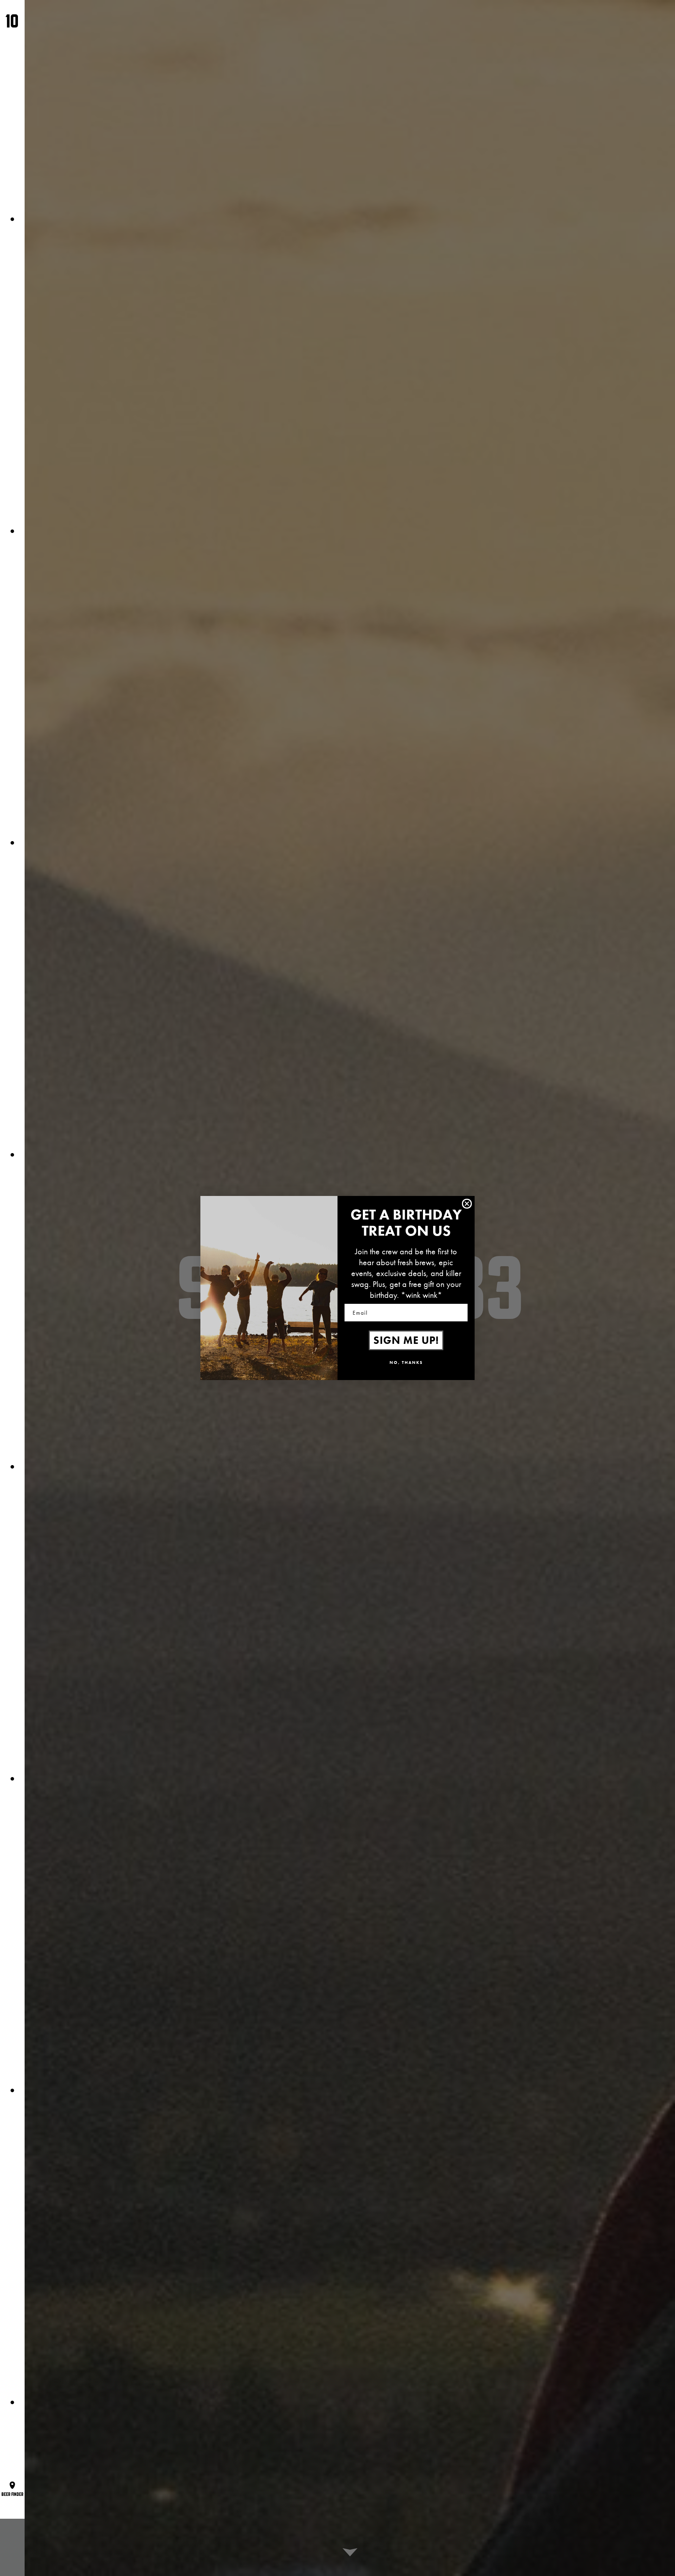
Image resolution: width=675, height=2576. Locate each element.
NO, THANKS (406, 1362)
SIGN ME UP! (406, 1340)
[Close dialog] (467, 1204)
